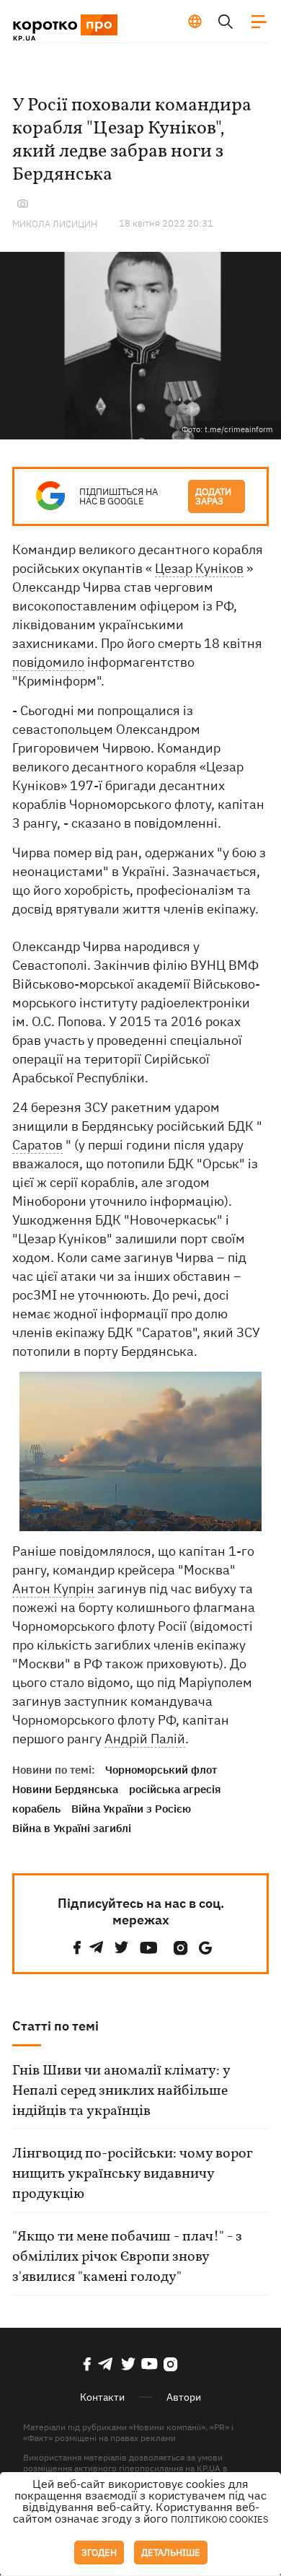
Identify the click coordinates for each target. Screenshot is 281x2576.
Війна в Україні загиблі (72, 1828)
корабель (36, 1809)
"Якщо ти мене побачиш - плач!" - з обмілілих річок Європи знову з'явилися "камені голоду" (127, 2257)
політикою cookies (220, 2519)
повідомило (48, 662)
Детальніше (171, 2553)
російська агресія (175, 1789)
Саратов (37, 1145)
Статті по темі (55, 2026)
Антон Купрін (53, 1589)
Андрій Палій (145, 1739)
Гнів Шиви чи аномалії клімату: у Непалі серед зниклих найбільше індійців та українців (121, 2091)
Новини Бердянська (65, 1789)
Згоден (99, 2553)
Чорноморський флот (161, 1770)
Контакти (102, 2397)
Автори (184, 2397)
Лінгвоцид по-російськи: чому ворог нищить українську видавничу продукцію (132, 2174)
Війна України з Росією (131, 1809)
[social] (77, 1948)
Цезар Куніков (199, 568)
